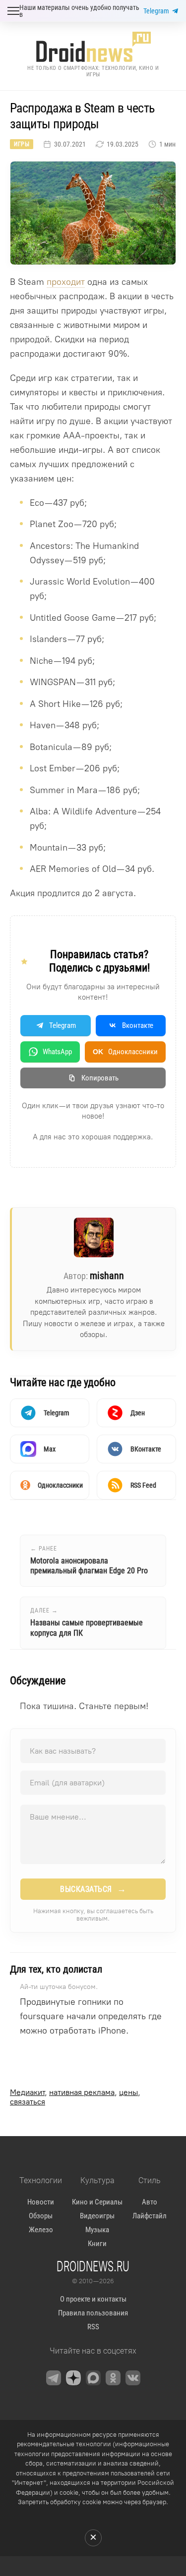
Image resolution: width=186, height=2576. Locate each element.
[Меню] (13, 11)
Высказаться (93, 1889)
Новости (41, 2202)
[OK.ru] (113, 2378)
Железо (41, 2230)
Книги (97, 2244)
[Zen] (73, 2378)
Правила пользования (93, 2313)
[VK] (133, 2378)
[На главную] (93, 47)
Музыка (97, 2230)
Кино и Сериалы (97, 2202)
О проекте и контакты (93, 2299)
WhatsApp (57, 1052)
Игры (22, 144)
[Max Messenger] (93, 2378)
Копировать (100, 1078)
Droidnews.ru (93, 2266)
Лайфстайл (150, 2216)
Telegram (156, 11)
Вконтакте (138, 1025)
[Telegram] (54, 2378)
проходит (66, 282)
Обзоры (41, 2216)
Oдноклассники (125, 1052)
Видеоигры (97, 2216)
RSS (93, 2327)
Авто (150, 2202)
